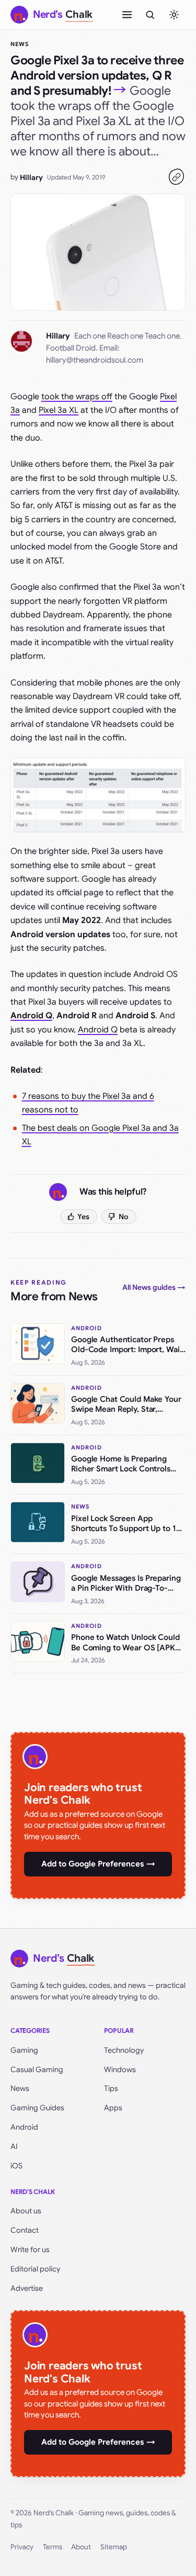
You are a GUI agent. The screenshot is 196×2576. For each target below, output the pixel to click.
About (81, 2547)
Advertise (27, 2288)
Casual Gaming (37, 2069)
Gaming (24, 2050)
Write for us (30, 2249)
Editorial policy (35, 2269)
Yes (83, 1217)
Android (24, 2127)
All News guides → (154, 1287)
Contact (25, 2230)
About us (26, 2211)
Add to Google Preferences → (98, 1864)
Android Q (98, 1030)
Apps (113, 2108)
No (124, 1217)
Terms (53, 2547)
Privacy (22, 2547)
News (20, 44)
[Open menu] (127, 15)
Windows (120, 2069)
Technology (124, 2050)
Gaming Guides (37, 2108)
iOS (16, 2166)
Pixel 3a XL (59, 410)
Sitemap (114, 2547)
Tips (111, 2088)
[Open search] (150, 15)
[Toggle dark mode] (174, 15)
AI (14, 2146)
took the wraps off (77, 397)
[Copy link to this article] (176, 177)
